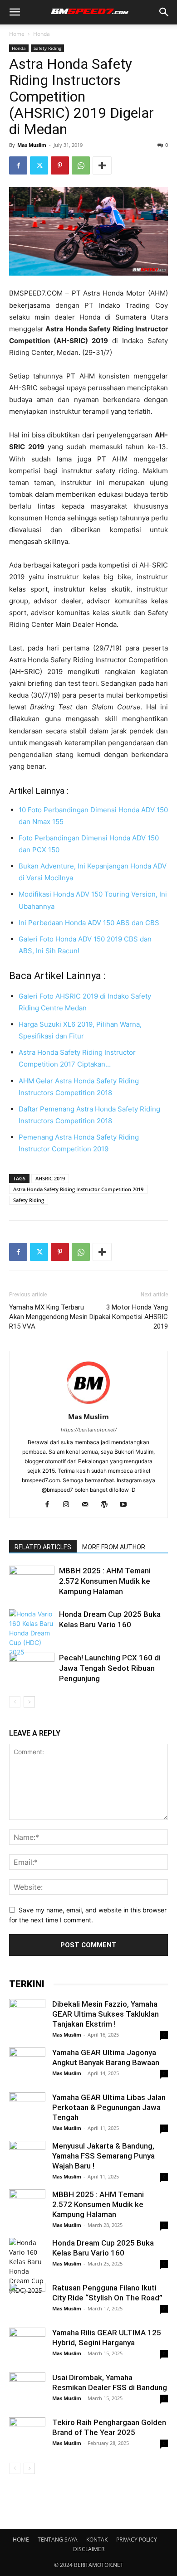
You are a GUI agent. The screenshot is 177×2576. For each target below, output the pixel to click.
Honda (42, 34)
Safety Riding (47, 48)
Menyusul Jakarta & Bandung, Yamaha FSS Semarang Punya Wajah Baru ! (103, 2156)
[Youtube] (127, 1505)
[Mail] (89, 1505)
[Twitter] (39, 165)
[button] (15, 12)
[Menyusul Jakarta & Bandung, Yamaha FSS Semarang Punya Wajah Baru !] (27, 2159)
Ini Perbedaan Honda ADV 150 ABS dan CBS (89, 923)
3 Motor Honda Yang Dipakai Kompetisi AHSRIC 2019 (129, 1317)
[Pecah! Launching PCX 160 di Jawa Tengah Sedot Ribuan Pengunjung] (32, 1668)
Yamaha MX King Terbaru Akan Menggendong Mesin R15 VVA (48, 1317)
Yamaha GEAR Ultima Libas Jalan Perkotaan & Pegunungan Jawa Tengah (109, 2107)
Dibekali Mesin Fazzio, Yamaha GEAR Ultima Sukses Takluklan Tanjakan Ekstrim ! (106, 2014)
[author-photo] (88, 1404)
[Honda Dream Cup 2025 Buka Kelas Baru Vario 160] (32, 1633)
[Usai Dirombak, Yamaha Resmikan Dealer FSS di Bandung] (27, 2391)
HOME (21, 2540)
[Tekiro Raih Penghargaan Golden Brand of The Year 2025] (27, 2435)
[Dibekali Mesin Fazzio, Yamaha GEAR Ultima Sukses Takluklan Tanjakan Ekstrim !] (27, 2017)
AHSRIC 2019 (50, 1178)
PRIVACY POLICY (137, 2540)
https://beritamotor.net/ (89, 1430)
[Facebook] (18, 165)
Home (17, 34)
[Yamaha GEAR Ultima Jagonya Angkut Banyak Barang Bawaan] (27, 2066)
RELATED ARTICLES (43, 1547)
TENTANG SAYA (58, 2540)
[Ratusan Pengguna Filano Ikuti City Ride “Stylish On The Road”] (27, 2301)
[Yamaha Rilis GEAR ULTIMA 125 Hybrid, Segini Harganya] (27, 2346)
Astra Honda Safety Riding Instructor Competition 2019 (78, 1189)
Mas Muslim (32, 145)
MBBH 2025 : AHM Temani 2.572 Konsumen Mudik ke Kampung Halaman (105, 1581)
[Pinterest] (60, 165)
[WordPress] (108, 1505)
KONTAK (97, 2540)
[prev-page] (15, 1702)
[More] (102, 165)
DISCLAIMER (89, 2549)
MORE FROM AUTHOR (114, 1547)
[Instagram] (70, 1505)
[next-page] (29, 1702)
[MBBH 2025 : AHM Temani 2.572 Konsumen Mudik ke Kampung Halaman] (32, 1581)
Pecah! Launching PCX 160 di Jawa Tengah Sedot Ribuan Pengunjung (110, 1668)
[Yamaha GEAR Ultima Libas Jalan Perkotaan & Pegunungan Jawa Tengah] (27, 2110)
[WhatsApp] (81, 165)
